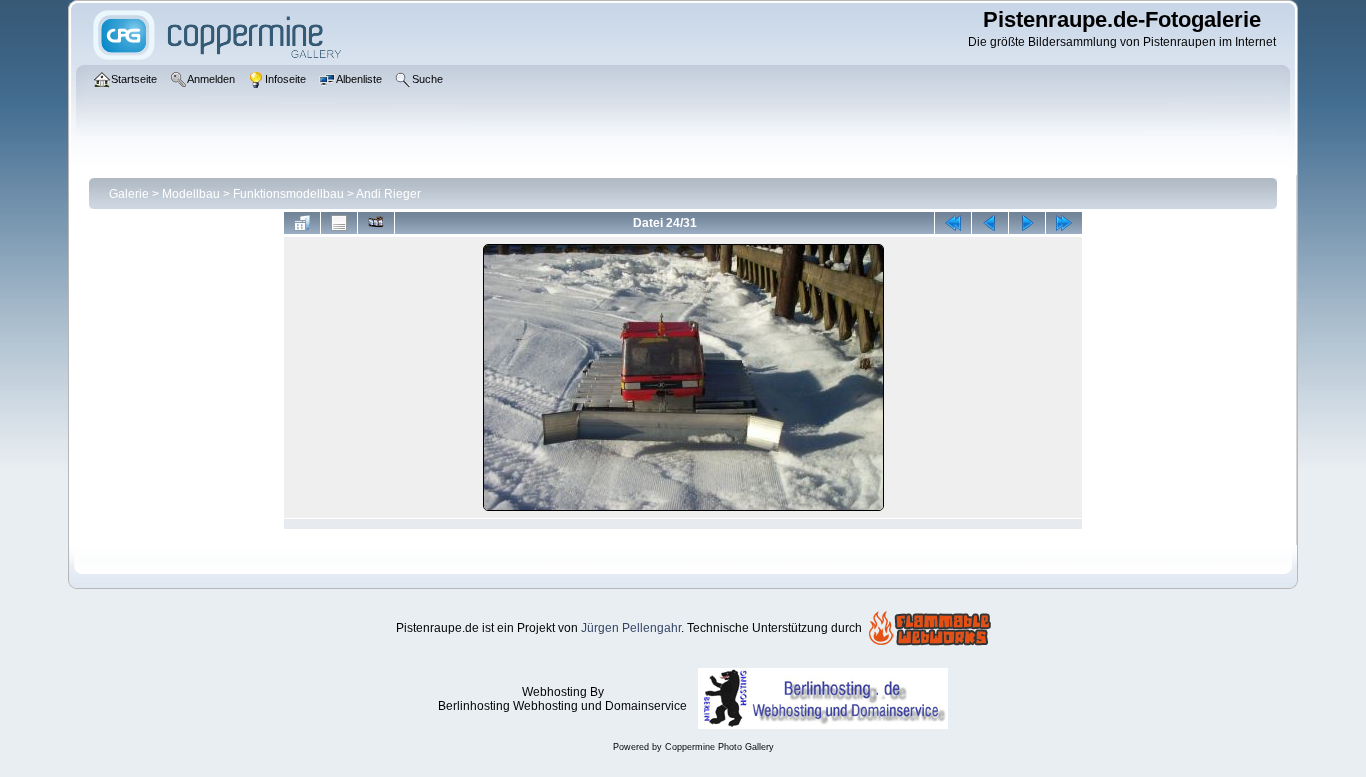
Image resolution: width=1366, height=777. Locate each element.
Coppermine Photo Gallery (719, 747)
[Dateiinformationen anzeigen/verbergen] (339, 223)
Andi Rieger (388, 194)
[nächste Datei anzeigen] (1027, 223)
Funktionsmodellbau (288, 194)
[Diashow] (376, 223)
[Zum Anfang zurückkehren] (953, 223)
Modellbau (191, 194)
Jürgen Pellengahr (631, 628)
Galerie (129, 194)
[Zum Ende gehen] (1064, 223)
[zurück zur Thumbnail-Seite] (302, 223)
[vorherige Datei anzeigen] (990, 223)
